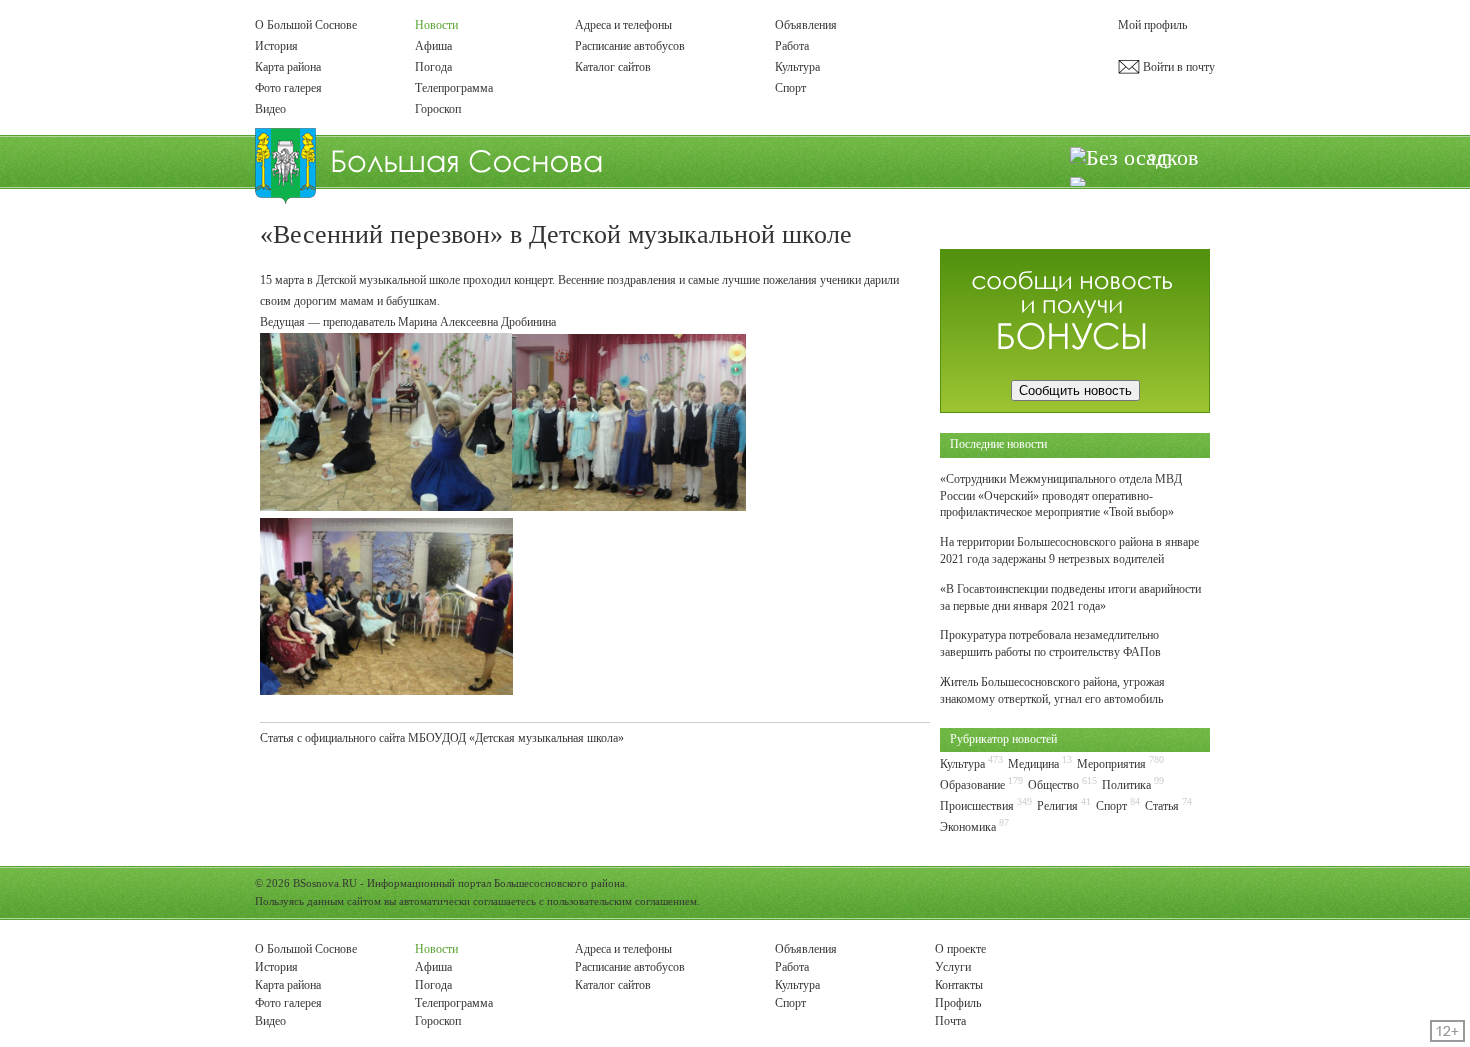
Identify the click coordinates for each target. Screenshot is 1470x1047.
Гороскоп (438, 109)
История (276, 46)
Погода (433, 67)
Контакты (959, 985)
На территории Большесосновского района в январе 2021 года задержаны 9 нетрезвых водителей (1069, 550)
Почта (950, 1021)
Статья (1162, 806)
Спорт (790, 88)
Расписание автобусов (630, 46)
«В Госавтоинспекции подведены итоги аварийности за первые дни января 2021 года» (1070, 597)
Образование (972, 785)
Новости (436, 25)
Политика (1126, 785)
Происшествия (977, 806)
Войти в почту (1177, 67)
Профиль (958, 1003)
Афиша (433, 46)
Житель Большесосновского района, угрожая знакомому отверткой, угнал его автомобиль (1052, 690)
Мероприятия (1111, 764)
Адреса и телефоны (623, 25)
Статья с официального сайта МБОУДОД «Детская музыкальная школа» (442, 738)
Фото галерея (288, 88)
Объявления (806, 25)
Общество (1053, 785)
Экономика (968, 827)
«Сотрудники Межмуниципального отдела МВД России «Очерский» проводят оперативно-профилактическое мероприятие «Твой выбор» (1061, 496)
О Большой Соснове (306, 25)
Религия (1057, 806)
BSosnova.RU (325, 883)
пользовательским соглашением (622, 901)
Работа (792, 46)
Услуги (953, 967)
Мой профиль (1152, 25)
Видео (270, 109)
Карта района (288, 67)
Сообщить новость (1075, 390)
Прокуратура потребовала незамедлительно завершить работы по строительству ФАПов (1050, 643)
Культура (797, 67)
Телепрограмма (454, 88)
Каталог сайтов (613, 67)
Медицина (1033, 764)
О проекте (960, 949)
